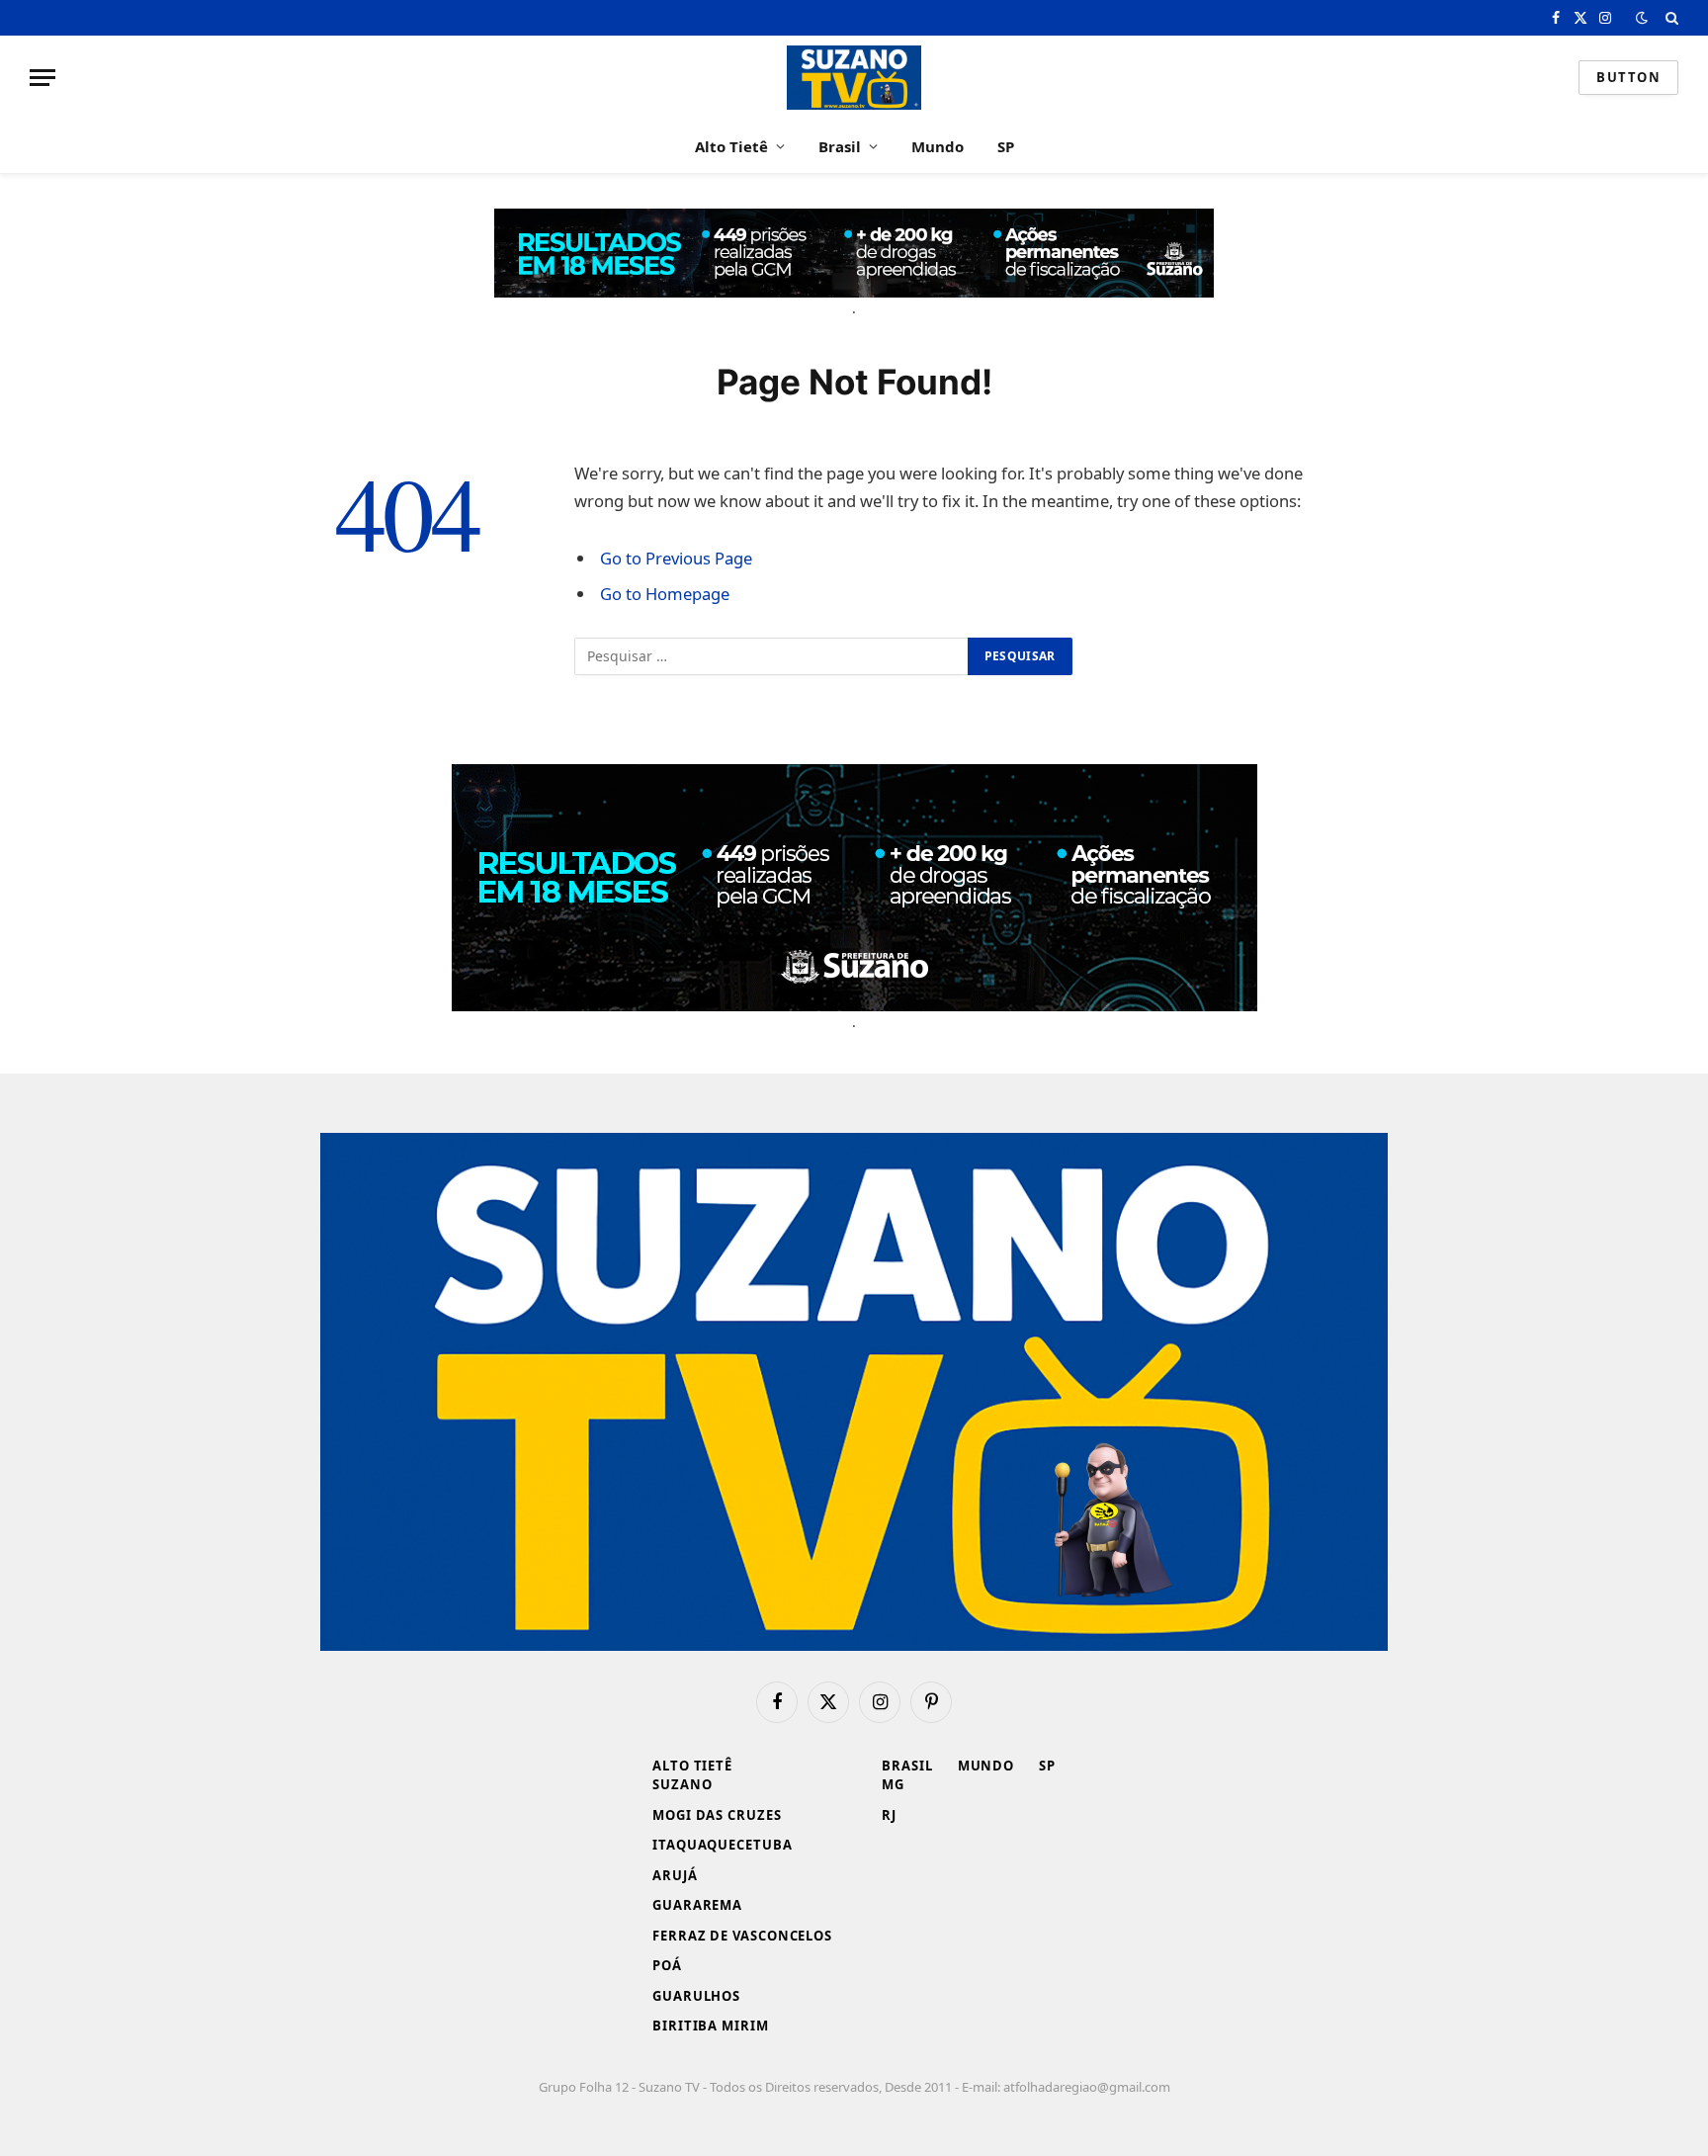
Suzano (682, 1784)
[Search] (1670, 18)
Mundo (938, 146)
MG (893, 1784)
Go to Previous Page (676, 558)
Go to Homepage (665, 594)
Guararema (697, 1905)
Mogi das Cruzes (717, 1815)
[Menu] (43, 78)
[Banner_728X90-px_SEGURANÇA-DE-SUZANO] (854, 253)
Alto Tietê (731, 146)
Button (1628, 77)
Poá (667, 1965)
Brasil (840, 146)
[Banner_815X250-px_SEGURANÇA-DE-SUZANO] (854, 888)
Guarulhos (696, 1996)
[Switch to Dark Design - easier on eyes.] (1642, 18)
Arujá (675, 1875)
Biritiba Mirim (711, 2026)
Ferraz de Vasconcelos (742, 1936)
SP (1006, 146)
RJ (889, 1815)
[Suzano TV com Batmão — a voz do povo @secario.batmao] (854, 78)
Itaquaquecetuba (723, 1845)
